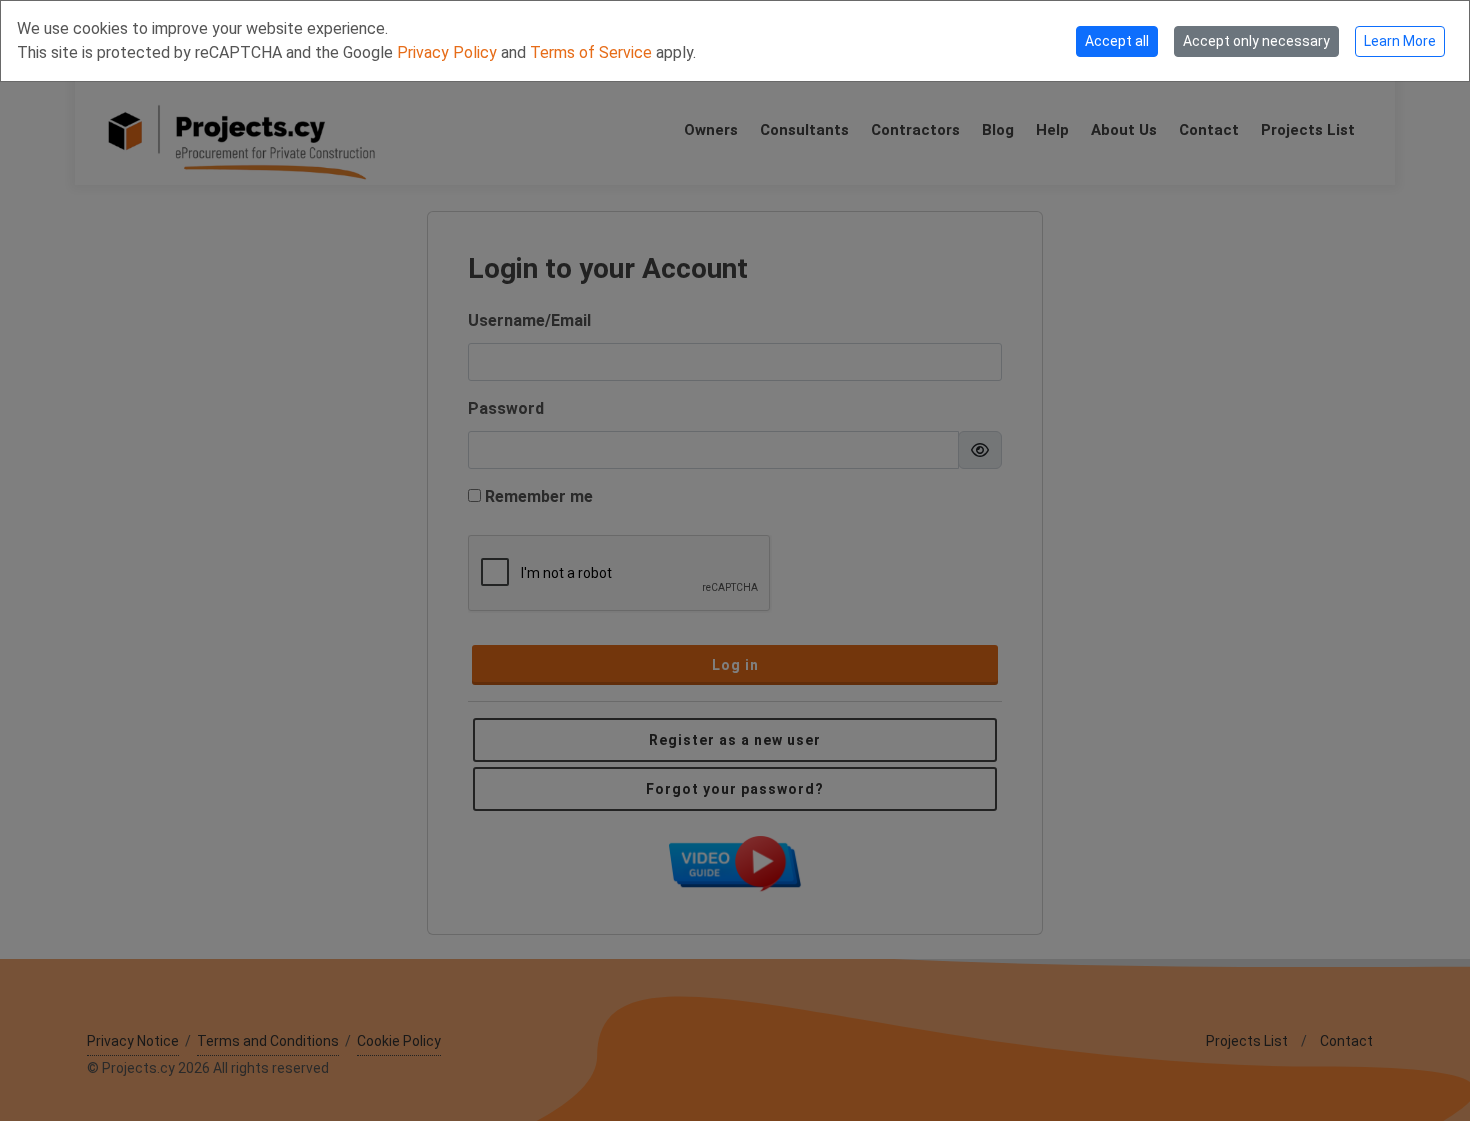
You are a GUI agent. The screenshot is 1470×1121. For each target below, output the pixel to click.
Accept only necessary (1256, 41)
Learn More (1400, 41)
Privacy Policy (449, 52)
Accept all (1117, 41)
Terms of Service (593, 52)
